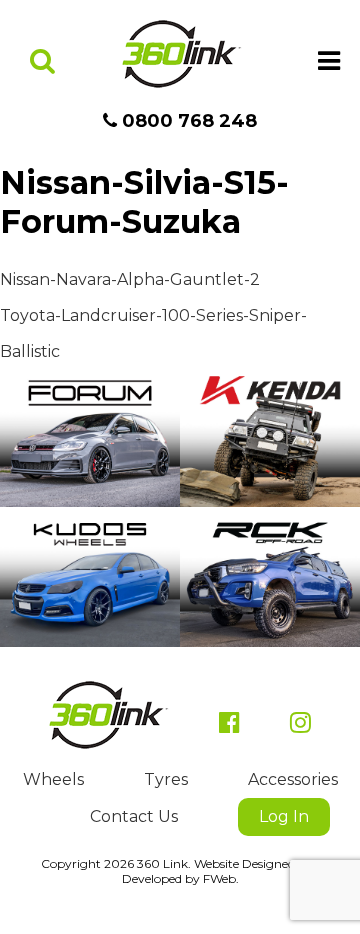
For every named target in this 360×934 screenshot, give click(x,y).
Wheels (53, 779)
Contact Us (134, 816)
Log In (284, 816)
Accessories (293, 779)
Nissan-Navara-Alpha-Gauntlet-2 (130, 279)
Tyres (166, 779)
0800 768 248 (187, 121)
